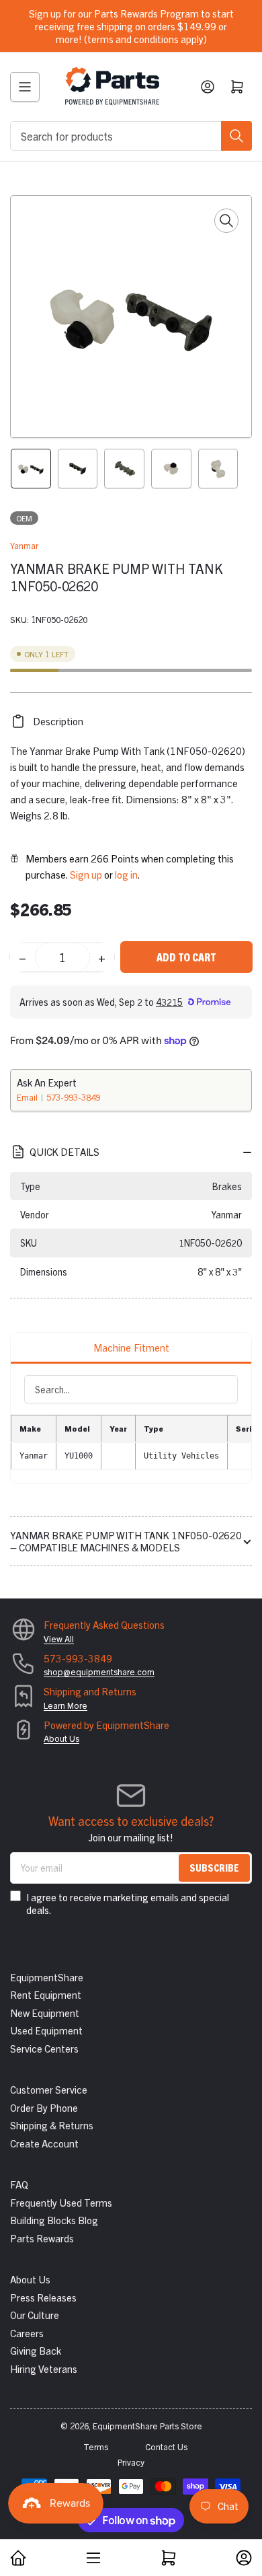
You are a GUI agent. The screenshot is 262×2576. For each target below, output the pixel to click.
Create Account (44, 2143)
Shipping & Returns (52, 2125)
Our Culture (35, 2315)
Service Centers (44, 2048)
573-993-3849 (73, 1097)
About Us (61, 1738)
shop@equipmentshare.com (99, 1671)
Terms (96, 2446)
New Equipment (45, 2013)
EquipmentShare (47, 1977)
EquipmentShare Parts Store (147, 2426)
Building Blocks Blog (54, 2220)
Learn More (65, 1705)
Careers (27, 2333)
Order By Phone (44, 2107)
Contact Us (166, 2446)
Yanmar (24, 545)
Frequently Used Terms (61, 2202)
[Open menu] (25, 87)
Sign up (86, 874)
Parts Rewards (42, 2238)
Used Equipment (46, 2030)
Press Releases (43, 2297)
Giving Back (36, 2350)
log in (126, 874)
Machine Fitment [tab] (131, 1347)
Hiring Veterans (44, 2368)
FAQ (19, 2184)
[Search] (236, 136)
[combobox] (131, 136)
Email (28, 1097)
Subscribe (214, 1867)
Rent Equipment (46, 1994)
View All (59, 1639)
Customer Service (49, 2089)
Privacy (131, 2462)
